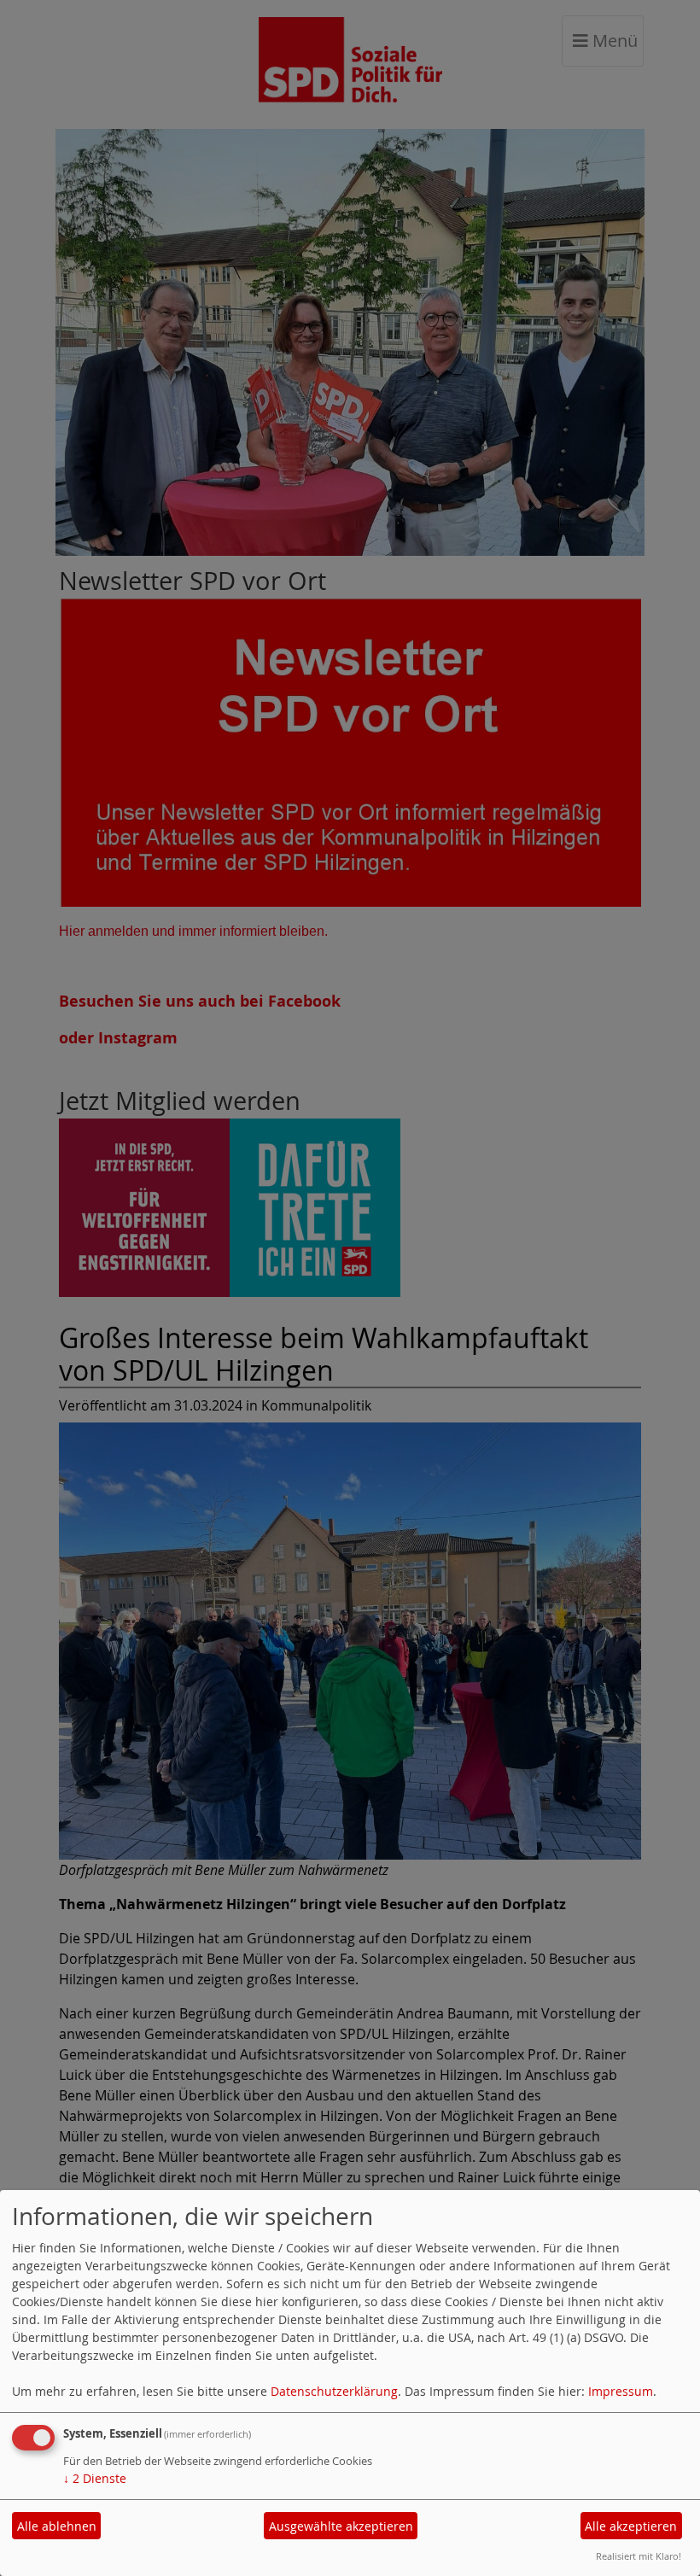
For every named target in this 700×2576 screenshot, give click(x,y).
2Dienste (95, 2478)
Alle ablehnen (57, 2526)
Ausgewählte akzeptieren (341, 2526)
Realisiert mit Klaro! (639, 2556)
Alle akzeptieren (631, 2526)
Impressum (621, 2391)
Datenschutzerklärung (334, 2391)
